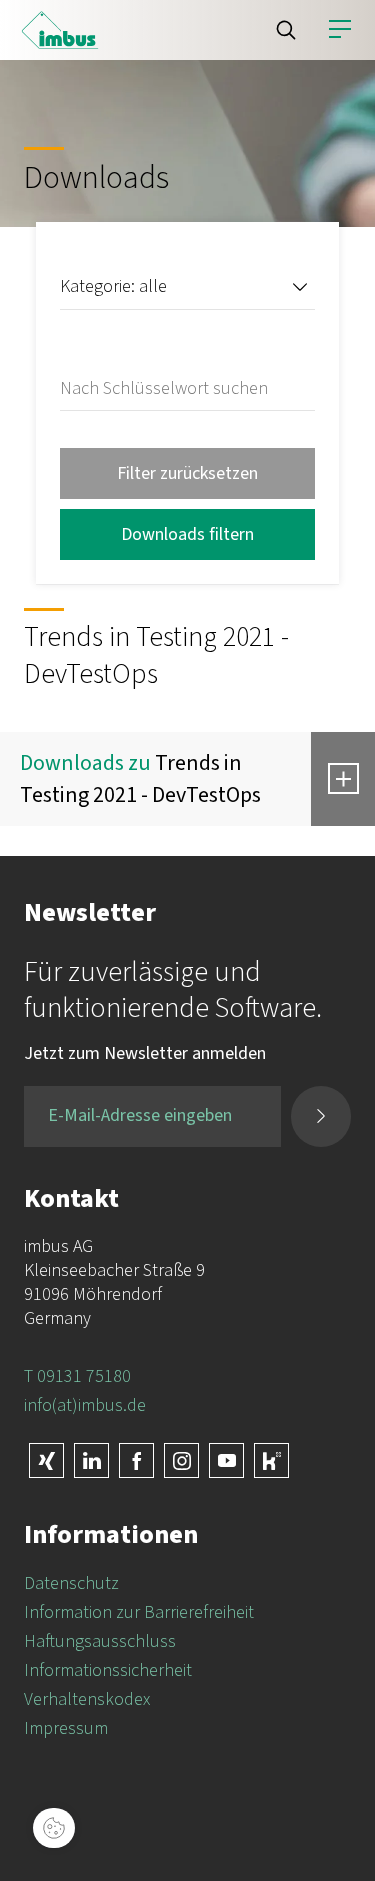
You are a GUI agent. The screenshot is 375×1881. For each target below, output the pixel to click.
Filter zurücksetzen (187, 473)
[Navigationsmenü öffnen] (340, 30)
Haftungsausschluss (100, 1641)
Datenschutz (71, 1583)
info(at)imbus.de (85, 1405)
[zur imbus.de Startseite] (60, 30)
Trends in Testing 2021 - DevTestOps (140, 779)
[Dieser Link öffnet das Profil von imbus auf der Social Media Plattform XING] (46, 1460)
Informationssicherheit (108, 1670)
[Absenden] (321, 1116)
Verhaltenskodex (87, 1699)
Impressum (66, 1728)
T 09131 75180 (77, 1376)
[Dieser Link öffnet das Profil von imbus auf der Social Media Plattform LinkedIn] (91, 1460)
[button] (286, 30)
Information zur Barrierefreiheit (139, 1612)
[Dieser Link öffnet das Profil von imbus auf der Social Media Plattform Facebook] (136, 1460)
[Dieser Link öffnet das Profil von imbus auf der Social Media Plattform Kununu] (271, 1460)
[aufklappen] (343, 779)
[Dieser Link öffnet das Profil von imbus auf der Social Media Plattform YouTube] (226, 1460)
